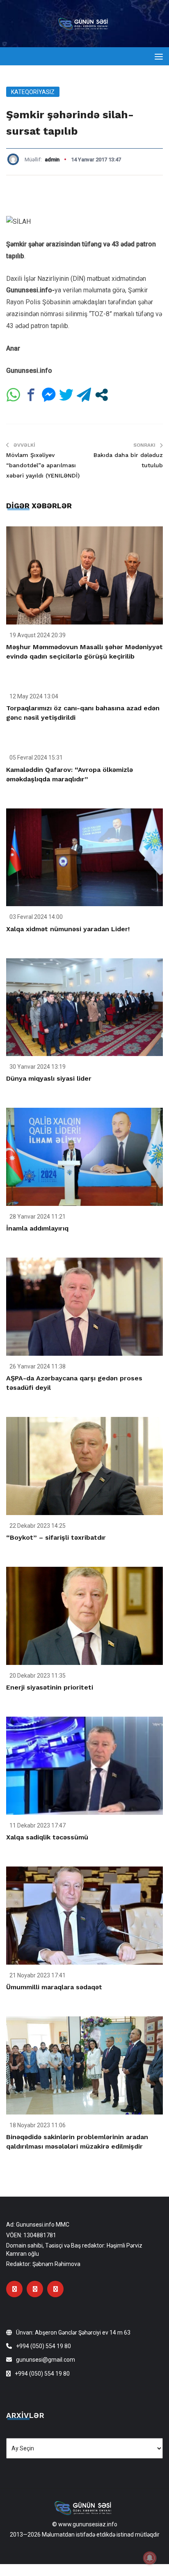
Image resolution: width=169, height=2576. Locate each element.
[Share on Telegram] (84, 395)
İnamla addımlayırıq (37, 1228)
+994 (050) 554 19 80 (43, 2346)
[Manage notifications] (150, 2558)
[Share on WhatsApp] (13, 395)
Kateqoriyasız (33, 92)
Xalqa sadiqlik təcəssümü (47, 1837)
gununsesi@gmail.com (46, 2360)
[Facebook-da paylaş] (31, 395)
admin (52, 160)
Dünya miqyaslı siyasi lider (49, 1078)
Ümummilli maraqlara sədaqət (54, 1987)
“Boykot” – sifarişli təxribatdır (56, 1537)
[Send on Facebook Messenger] (49, 395)
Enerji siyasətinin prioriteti (50, 1687)
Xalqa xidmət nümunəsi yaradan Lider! (68, 929)
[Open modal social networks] (102, 395)
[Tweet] (66, 395)
